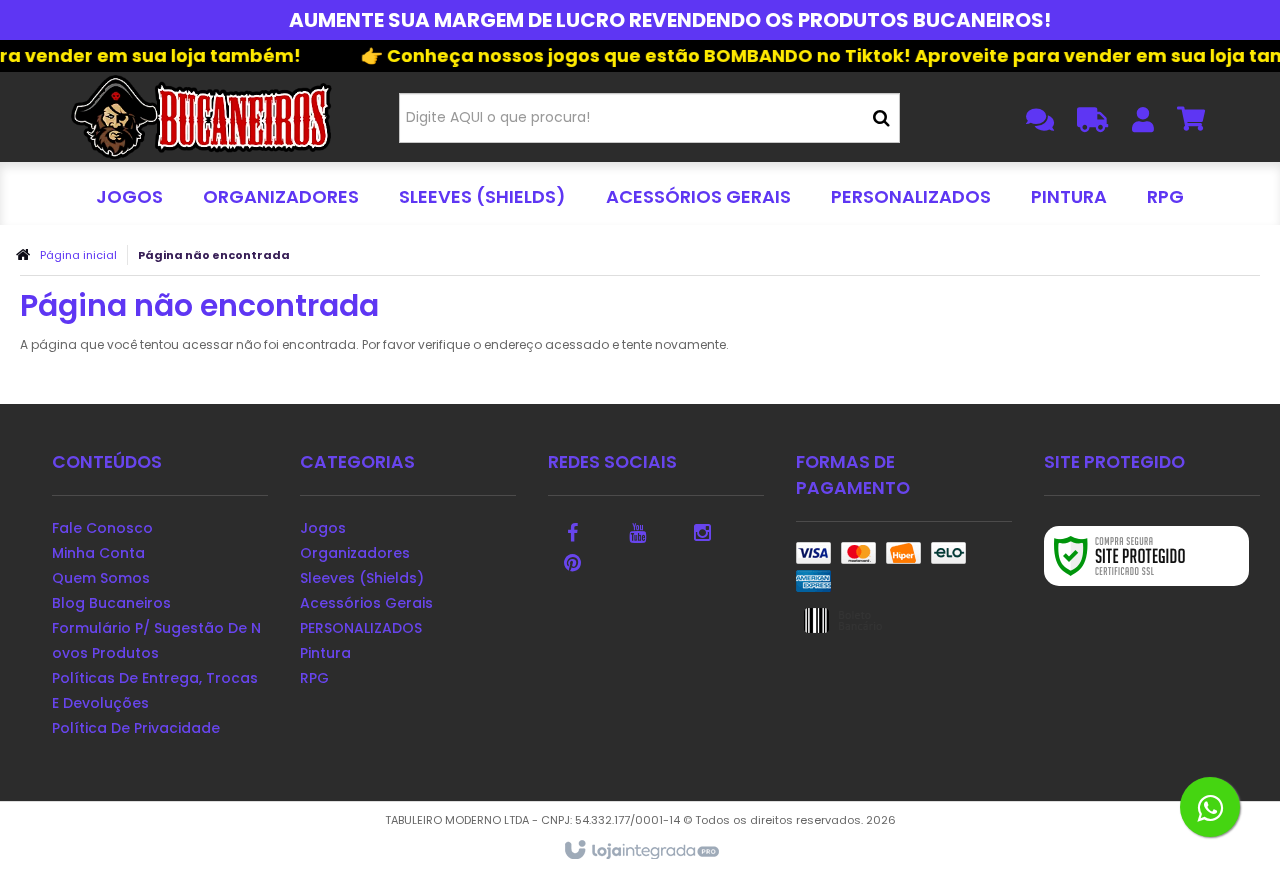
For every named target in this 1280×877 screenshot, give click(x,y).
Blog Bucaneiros (111, 603)
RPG (314, 678)
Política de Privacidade (136, 728)
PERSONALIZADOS (361, 628)
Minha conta (98, 553)
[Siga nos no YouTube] (638, 531)
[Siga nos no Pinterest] (573, 561)
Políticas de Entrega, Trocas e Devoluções (155, 690)
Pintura (325, 653)
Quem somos (101, 578)
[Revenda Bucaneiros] (201, 117)
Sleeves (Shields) (362, 578)
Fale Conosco (102, 528)
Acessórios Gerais (366, 603)
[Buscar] (881, 118)
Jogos (323, 528)
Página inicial (78, 255)
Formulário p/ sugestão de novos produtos (156, 640)
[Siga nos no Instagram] (703, 531)
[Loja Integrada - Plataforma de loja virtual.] (640, 851)
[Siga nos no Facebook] (573, 531)
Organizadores (355, 553)
